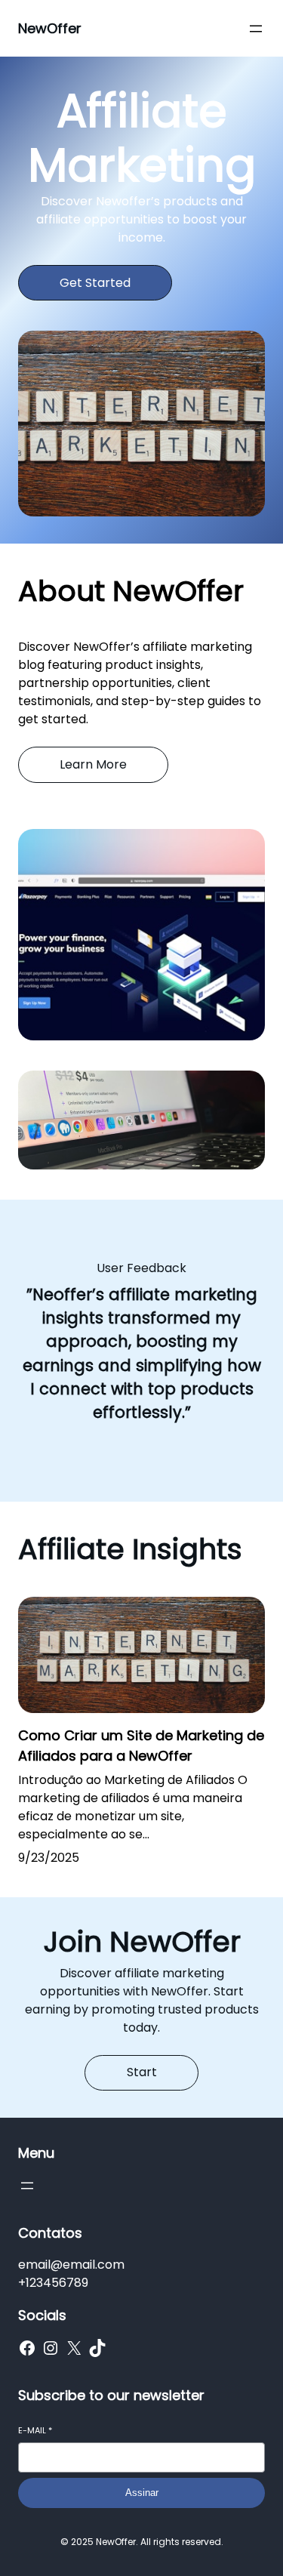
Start (142, 2072)
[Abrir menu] (256, 29)
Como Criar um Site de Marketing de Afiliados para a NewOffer (141, 1746)
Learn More (93, 764)
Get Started (95, 283)
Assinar (142, 2493)
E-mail (35, 2431)
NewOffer (50, 28)
